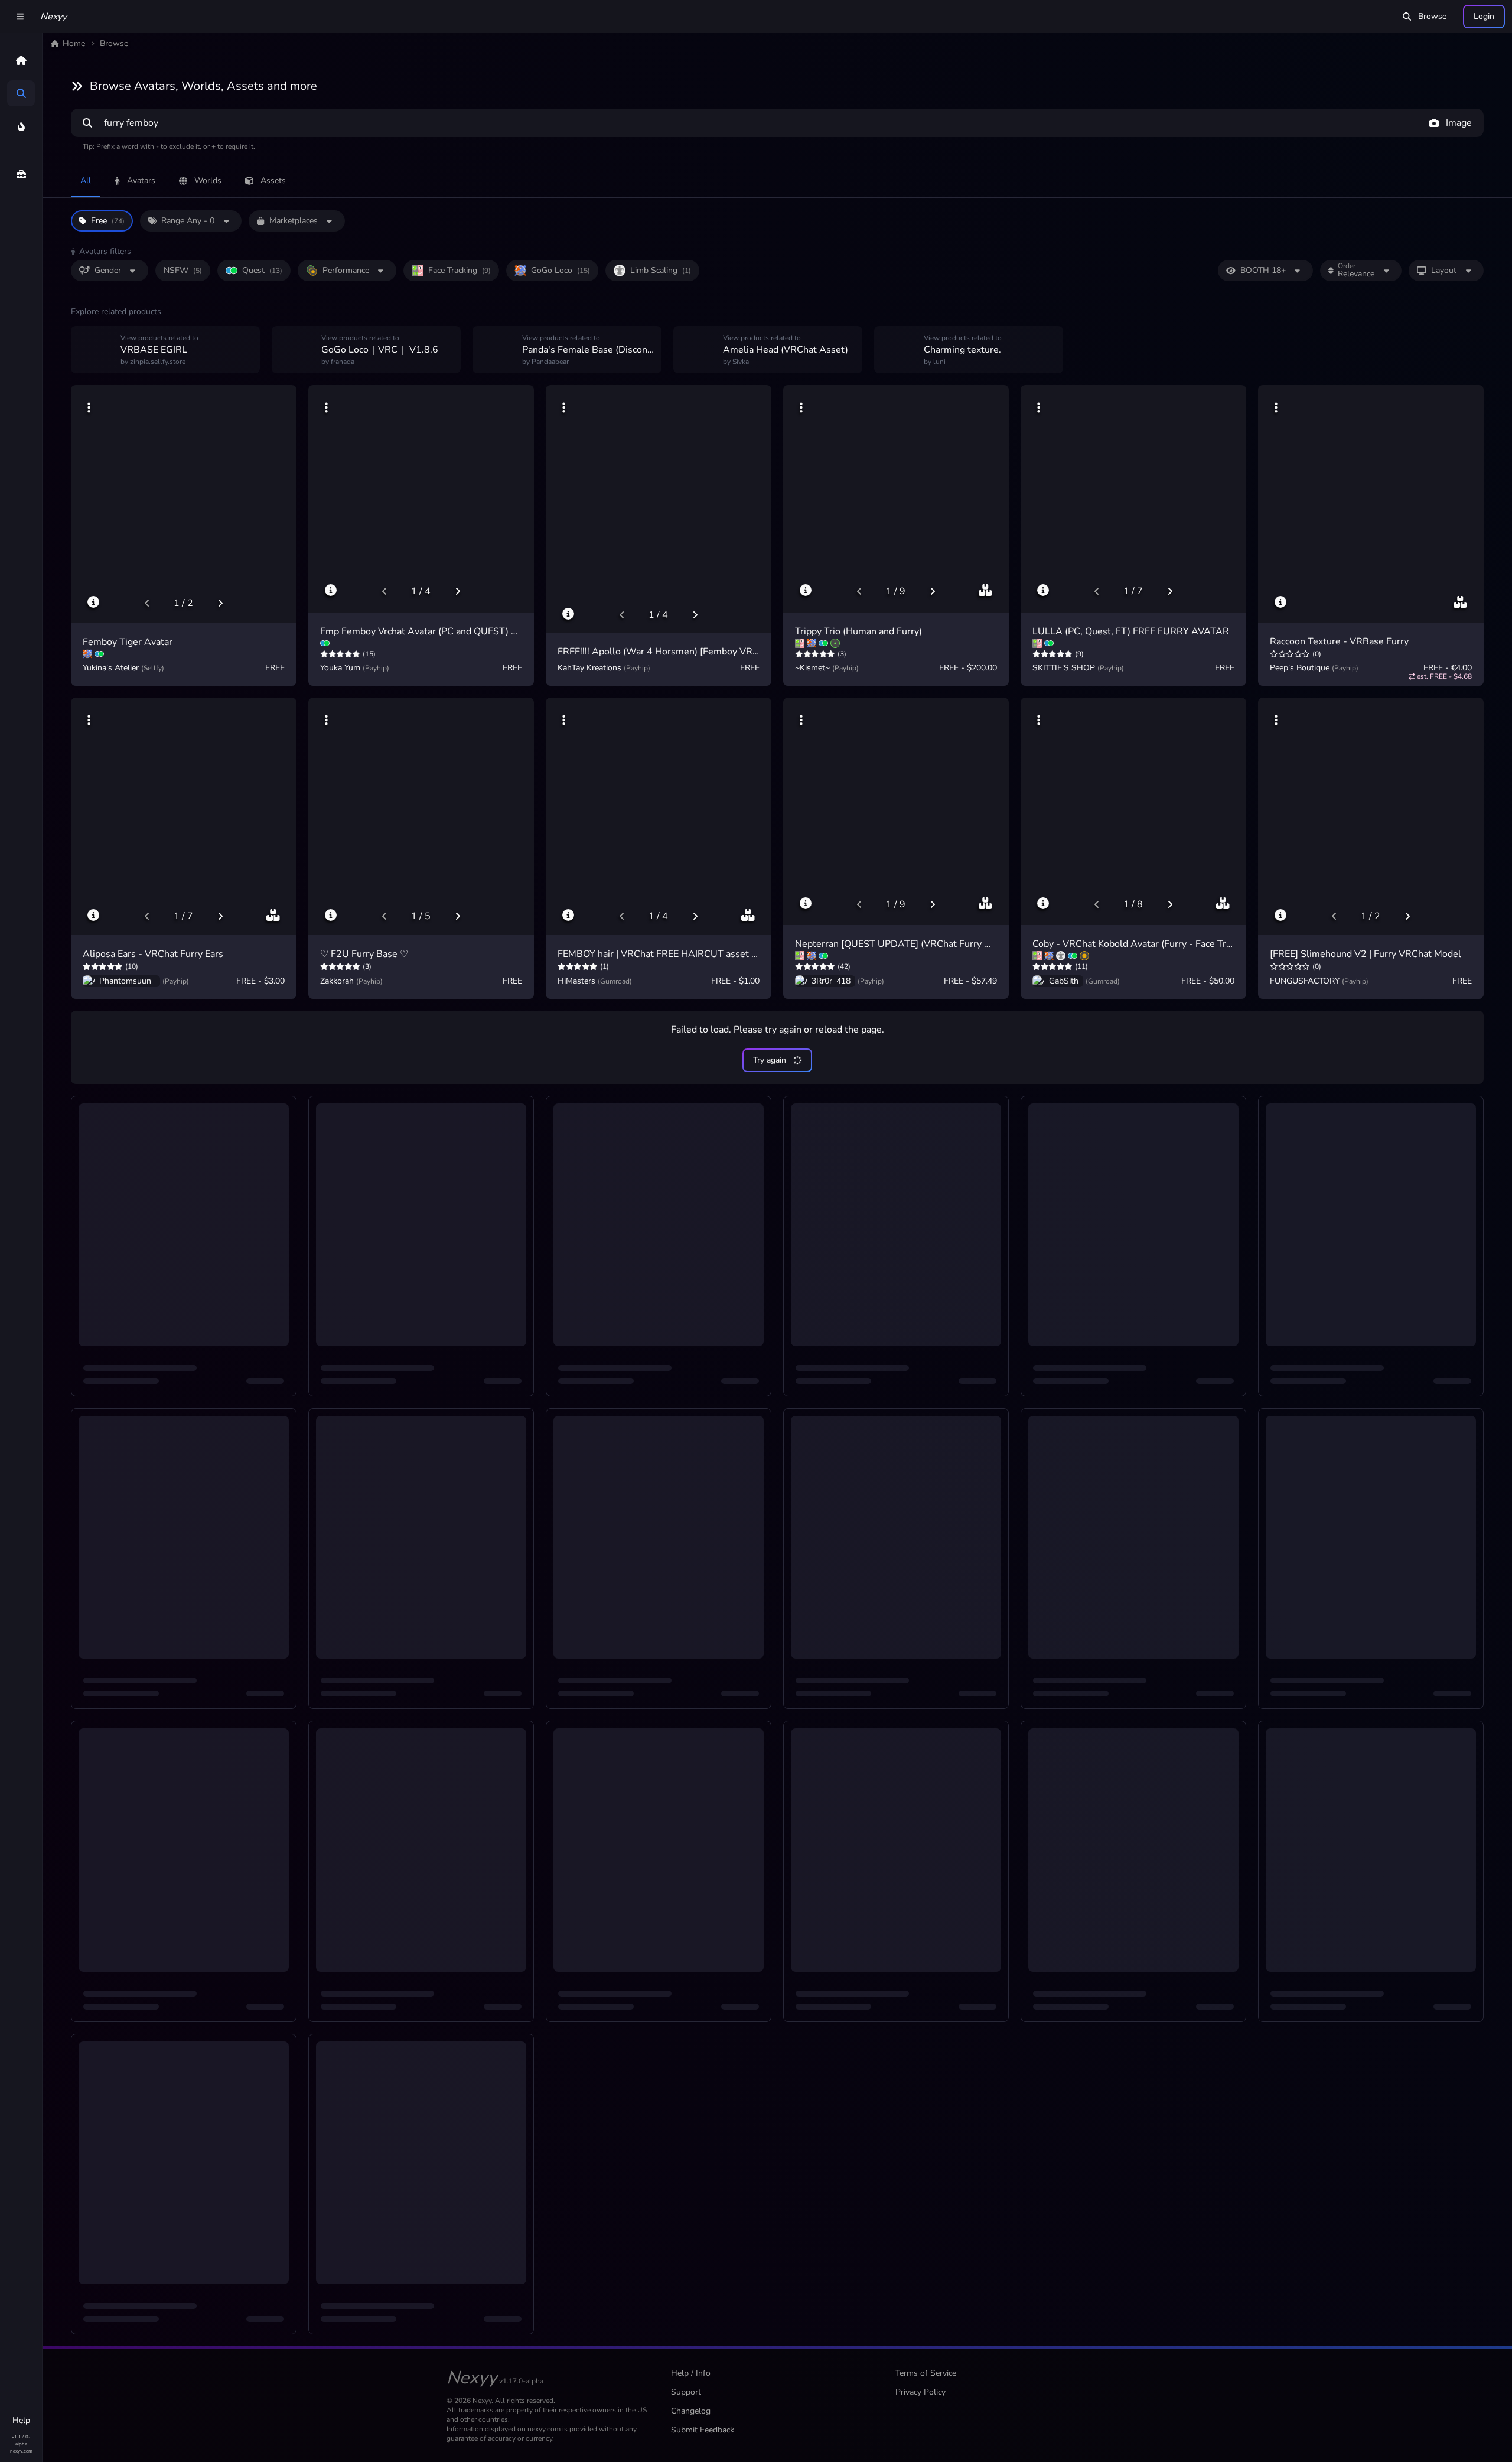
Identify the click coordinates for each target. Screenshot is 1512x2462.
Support (686, 2392)
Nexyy (53, 17)
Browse (1432, 16)
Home (74, 43)
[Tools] (21, 174)
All (86, 180)
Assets (273, 180)
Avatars (141, 180)
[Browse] (21, 93)
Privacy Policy (920, 2392)
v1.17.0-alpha (21, 2440)
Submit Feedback (703, 2430)
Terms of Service (926, 2373)
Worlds (208, 180)
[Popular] (21, 126)
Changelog (691, 2411)
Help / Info (691, 2373)
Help (21, 2420)
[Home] (21, 60)
